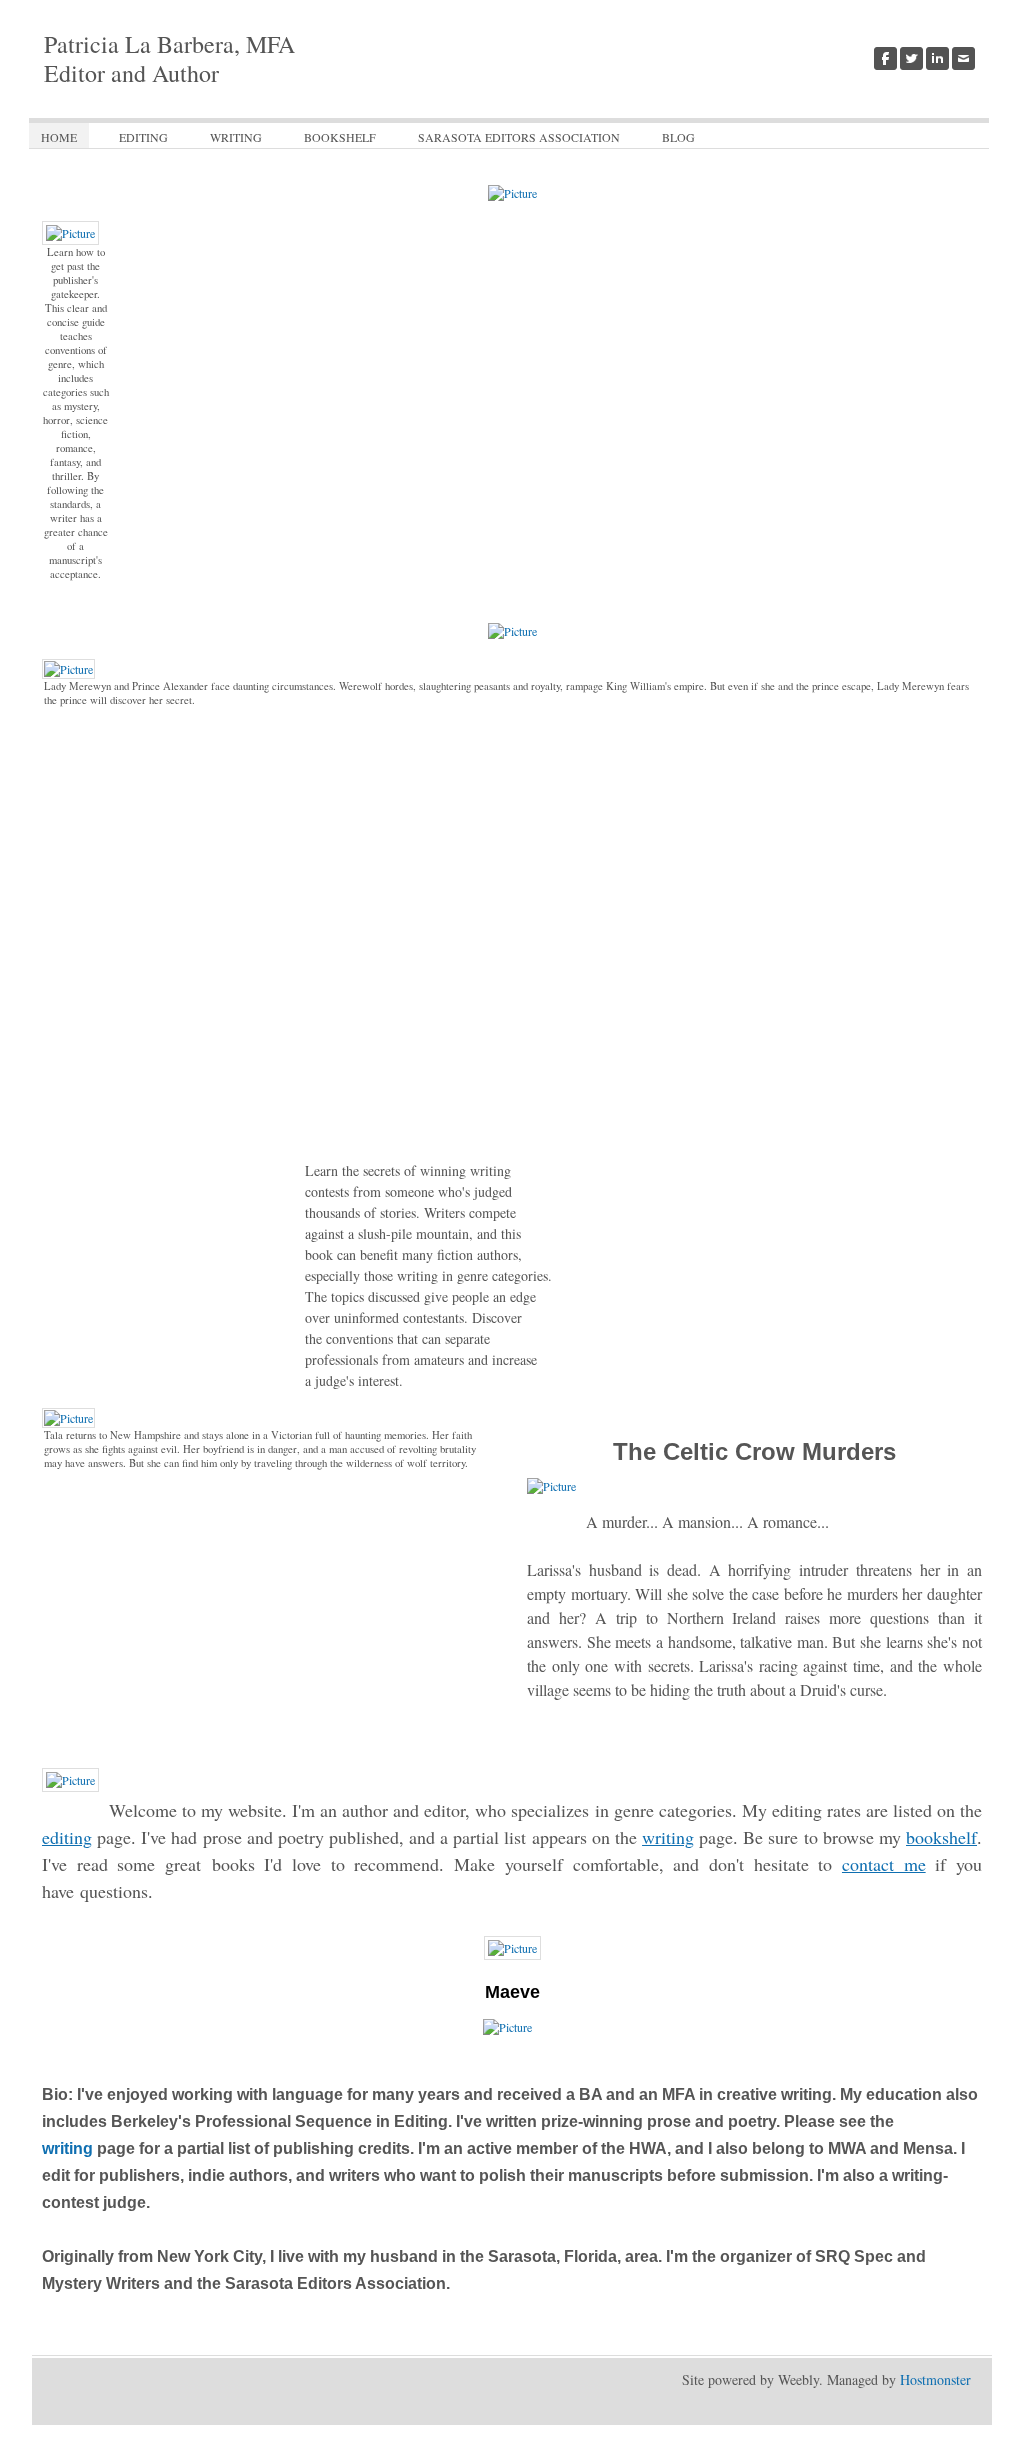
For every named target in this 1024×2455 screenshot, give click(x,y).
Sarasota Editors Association (519, 137)
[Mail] (963, 58)
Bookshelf (340, 137)
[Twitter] (911, 58)
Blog (678, 137)
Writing (236, 137)
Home (59, 137)
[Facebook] (885, 58)
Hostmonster (935, 2379)
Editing (143, 137)
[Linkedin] (937, 58)
